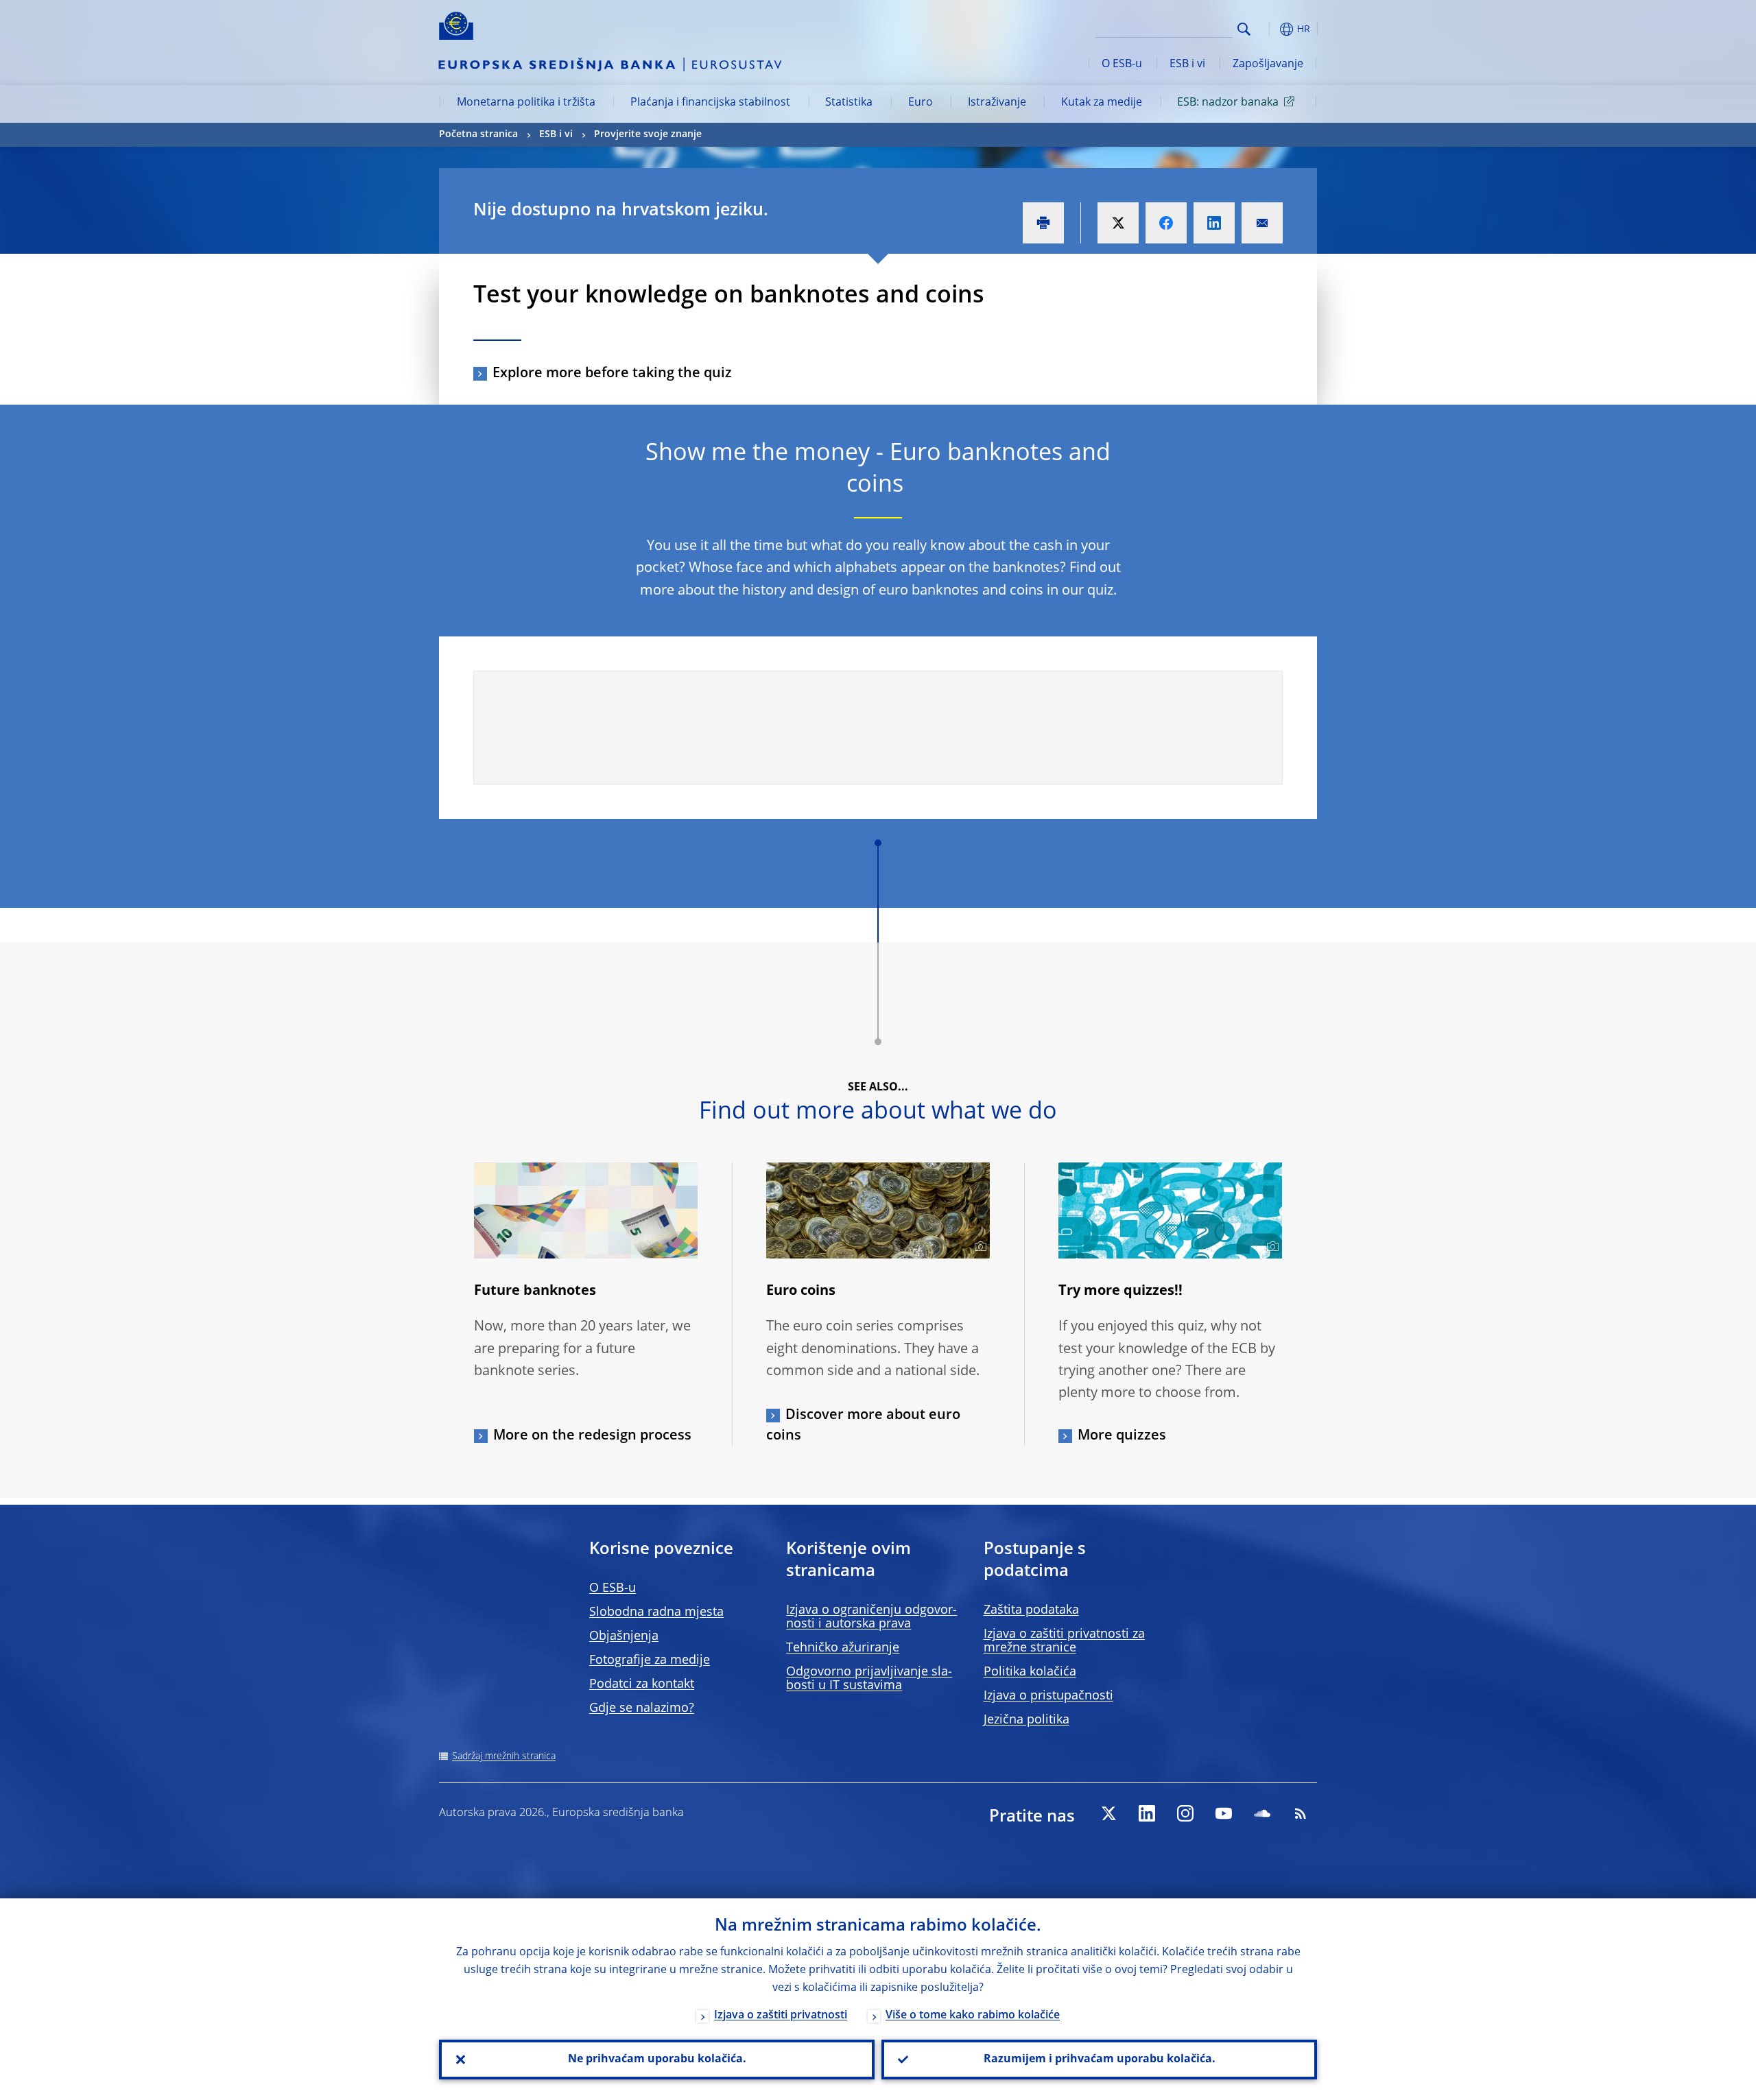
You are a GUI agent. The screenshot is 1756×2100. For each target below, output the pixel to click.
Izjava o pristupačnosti (1048, 1696)
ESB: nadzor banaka (1228, 103)
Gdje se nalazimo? (642, 1708)
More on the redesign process (592, 1436)
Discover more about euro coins (863, 1426)
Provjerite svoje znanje (648, 134)
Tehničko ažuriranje (843, 1648)
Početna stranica (478, 134)
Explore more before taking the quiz (612, 374)
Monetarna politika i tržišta (526, 103)
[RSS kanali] (1301, 1813)
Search (1244, 29)
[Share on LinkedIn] (1214, 223)
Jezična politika (1027, 1720)
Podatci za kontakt (642, 1684)
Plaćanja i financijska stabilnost (710, 103)
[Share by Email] (1262, 223)
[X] (1108, 1813)
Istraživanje (997, 103)
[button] (1269, 29)
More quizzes (1122, 1436)
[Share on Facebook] (1166, 223)
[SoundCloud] (1262, 1813)
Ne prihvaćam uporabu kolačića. (657, 2060)
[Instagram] (1185, 1813)
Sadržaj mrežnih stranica (504, 1756)
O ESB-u (1122, 64)
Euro (921, 103)
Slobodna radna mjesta (656, 1612)
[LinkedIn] (1147, 1813)
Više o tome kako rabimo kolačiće (973, 2016)
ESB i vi (1187, 64)
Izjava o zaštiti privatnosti (781, 2016)
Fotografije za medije (650, 1660)
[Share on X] (1118, 223)
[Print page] (1043, 223)
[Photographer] (978, 1247)
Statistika (849, 103)
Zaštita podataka (1031, 1610)
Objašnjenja (624, 1636)
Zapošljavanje (1268, 64)
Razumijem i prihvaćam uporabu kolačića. (1100, 2060)
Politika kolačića (1030, 1672)
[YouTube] (1224, 1813)
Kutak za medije (1102, 103)
